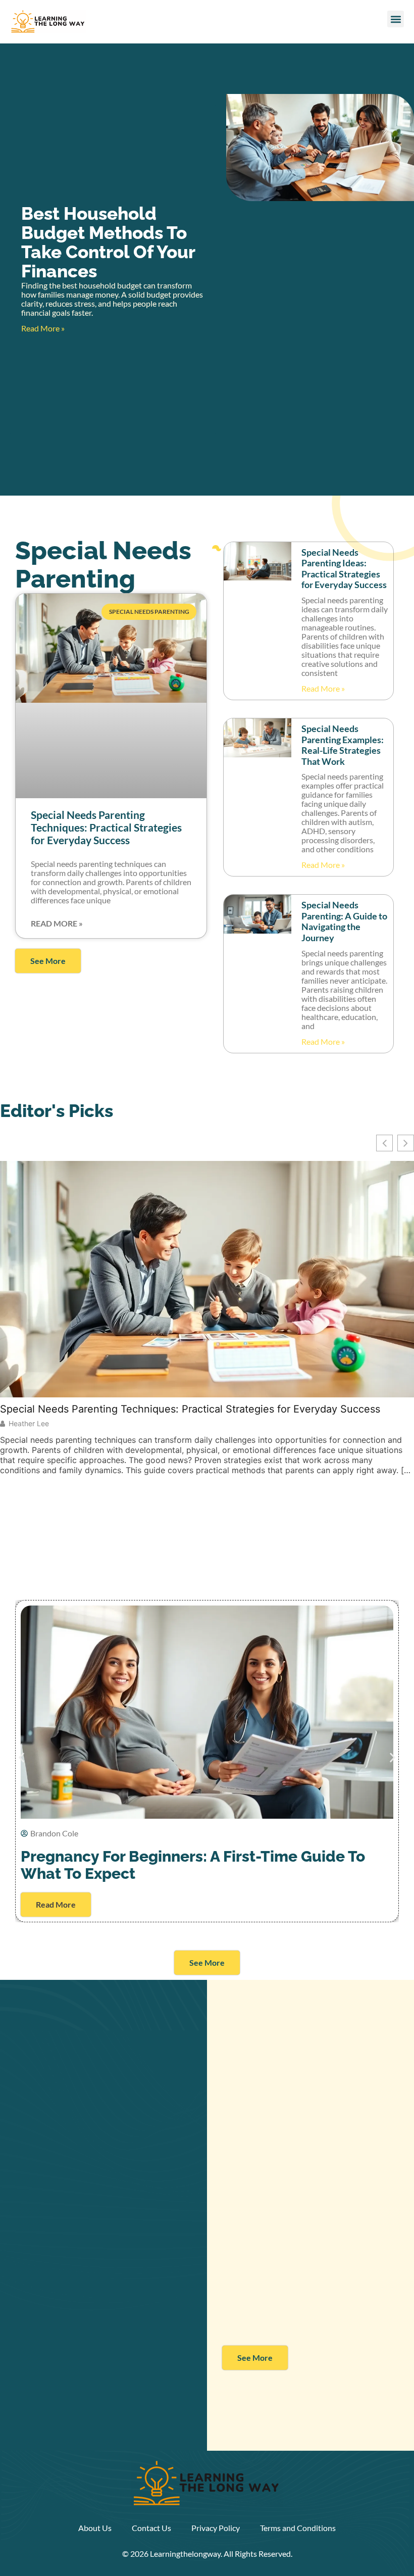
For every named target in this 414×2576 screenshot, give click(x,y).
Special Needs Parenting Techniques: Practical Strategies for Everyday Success (106, 827)
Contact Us (151, 2528)
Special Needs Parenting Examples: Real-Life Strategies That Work (343, 745)
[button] (396, 19)
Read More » (43, 328)
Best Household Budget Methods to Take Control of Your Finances (108, 242)
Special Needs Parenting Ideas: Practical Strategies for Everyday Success (344, 569)
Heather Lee (29, 1424)
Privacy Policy (216, 2528)
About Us (95, 2528)
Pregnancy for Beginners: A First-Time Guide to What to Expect (193, 1865)
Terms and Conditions (298, 2528)
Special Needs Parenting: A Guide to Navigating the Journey (344, 921)
